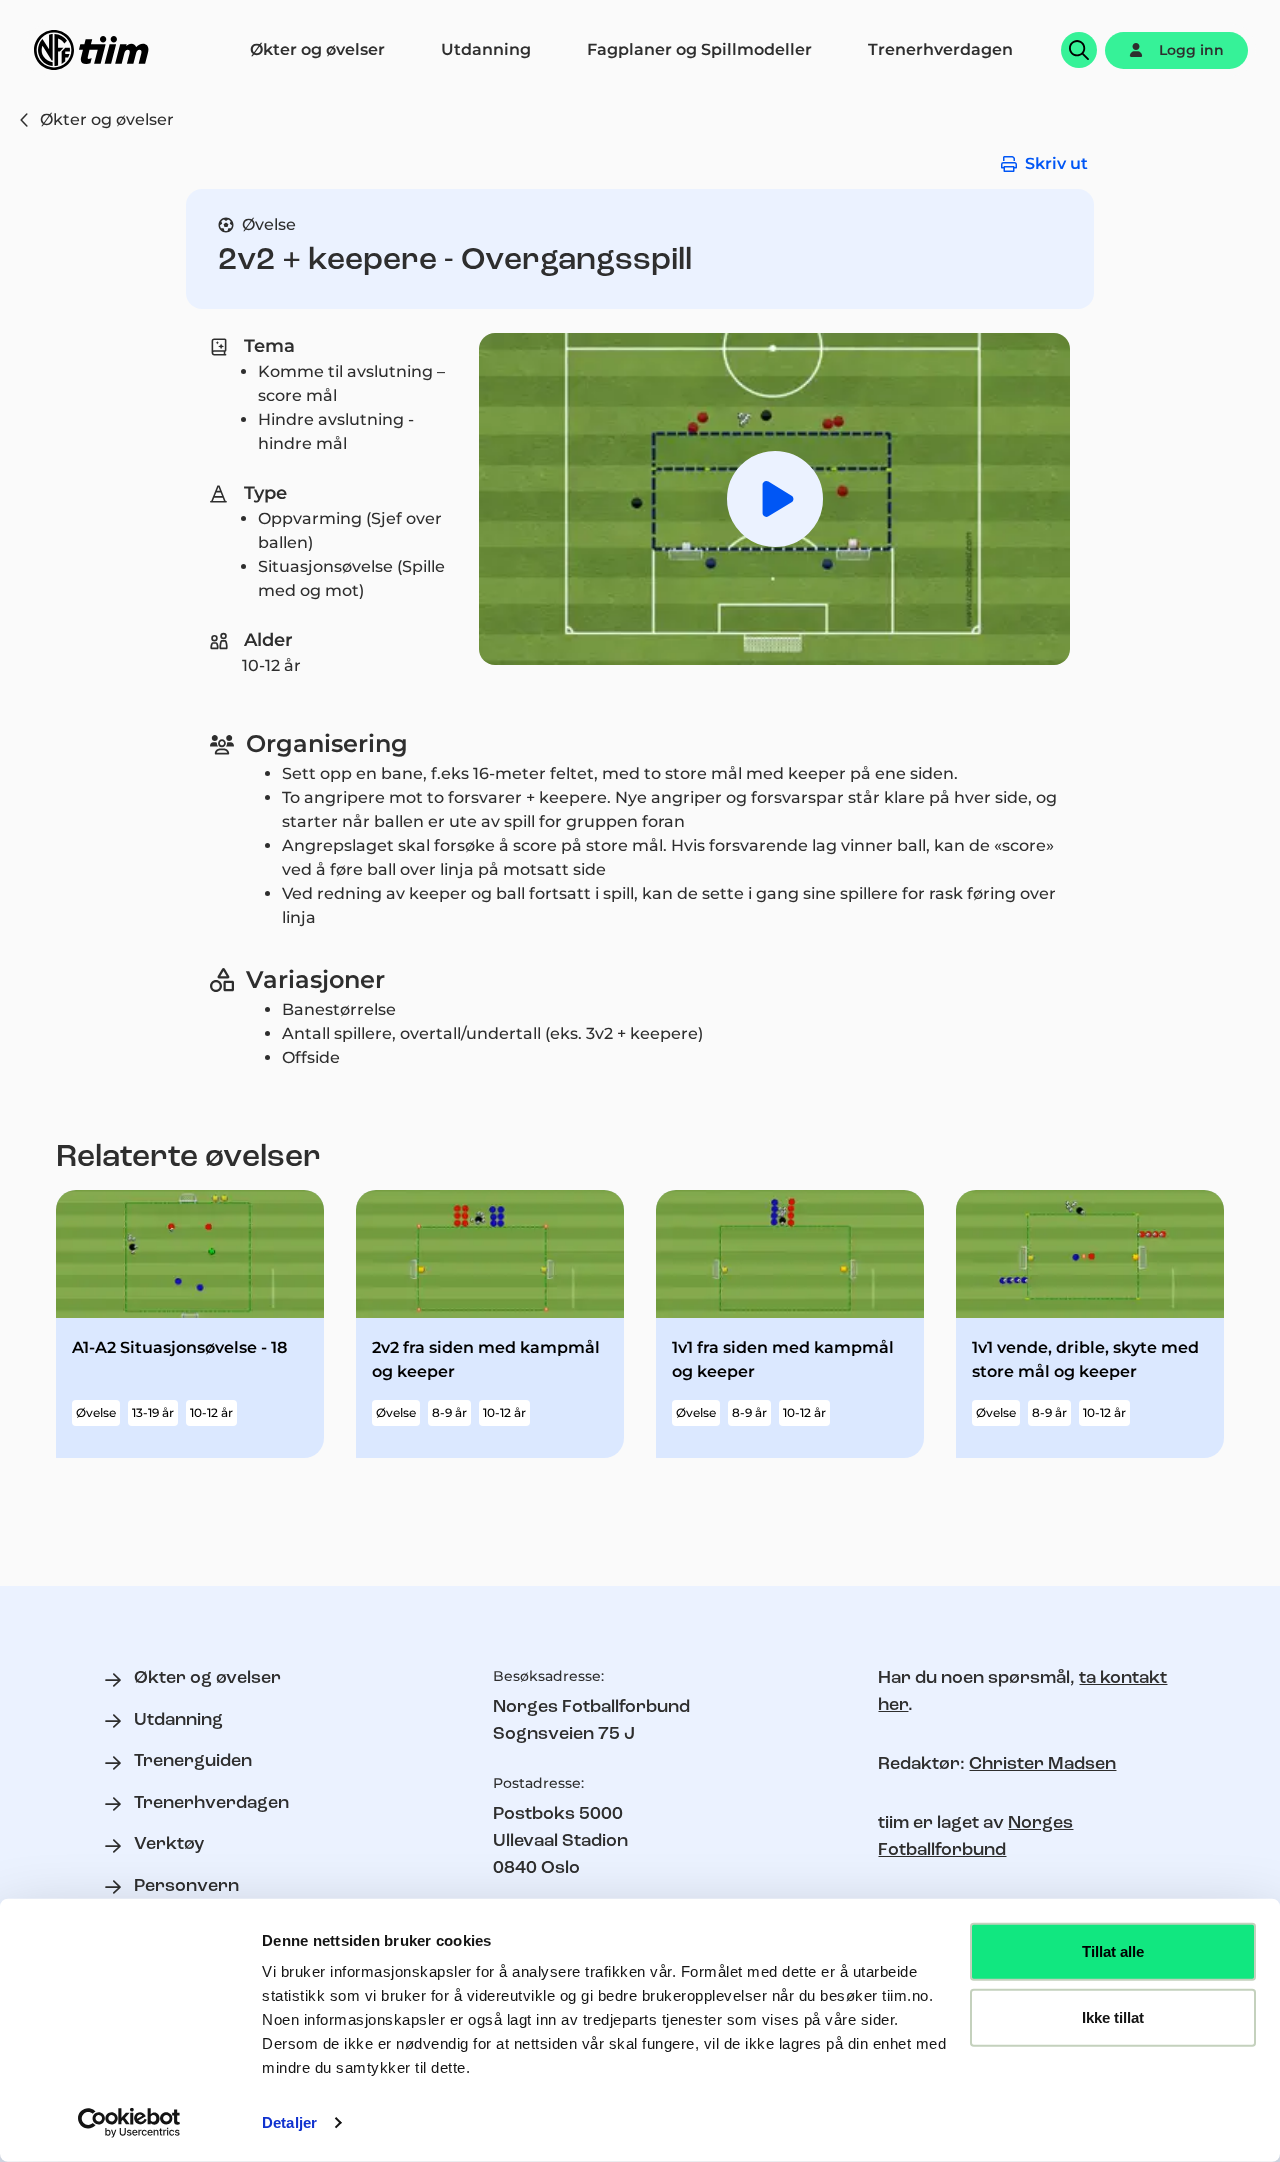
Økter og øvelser (107, 119)
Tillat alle (1113, 1951)
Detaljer (289, 2122)
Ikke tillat (1113, 2016)
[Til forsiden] (91, 50)
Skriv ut (1056, 163)
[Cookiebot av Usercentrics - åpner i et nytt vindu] (129, 2123)
